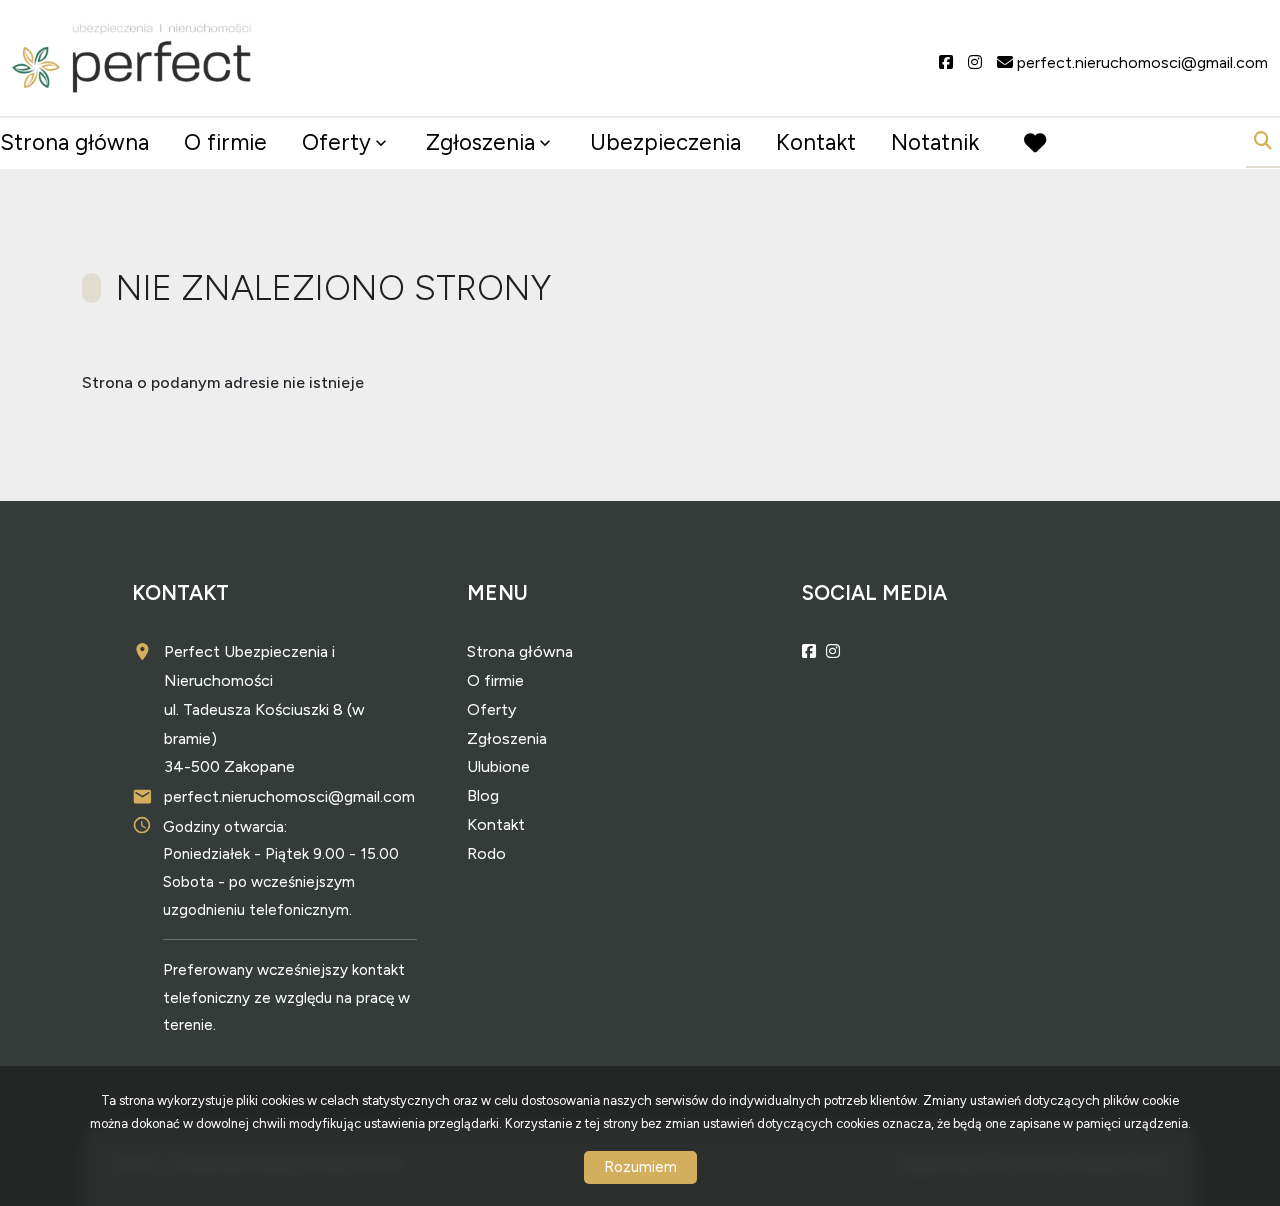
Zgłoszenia (507, 738)
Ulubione (498, 766)
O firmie (225, 142)
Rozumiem (640, 1167)
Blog (483, 795)
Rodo (486, 853)
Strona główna (74, 142)
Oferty (336, 142)
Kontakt (816, 142)
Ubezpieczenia (665, 142)
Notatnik (935, 142)
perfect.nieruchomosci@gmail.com (289, 796)
